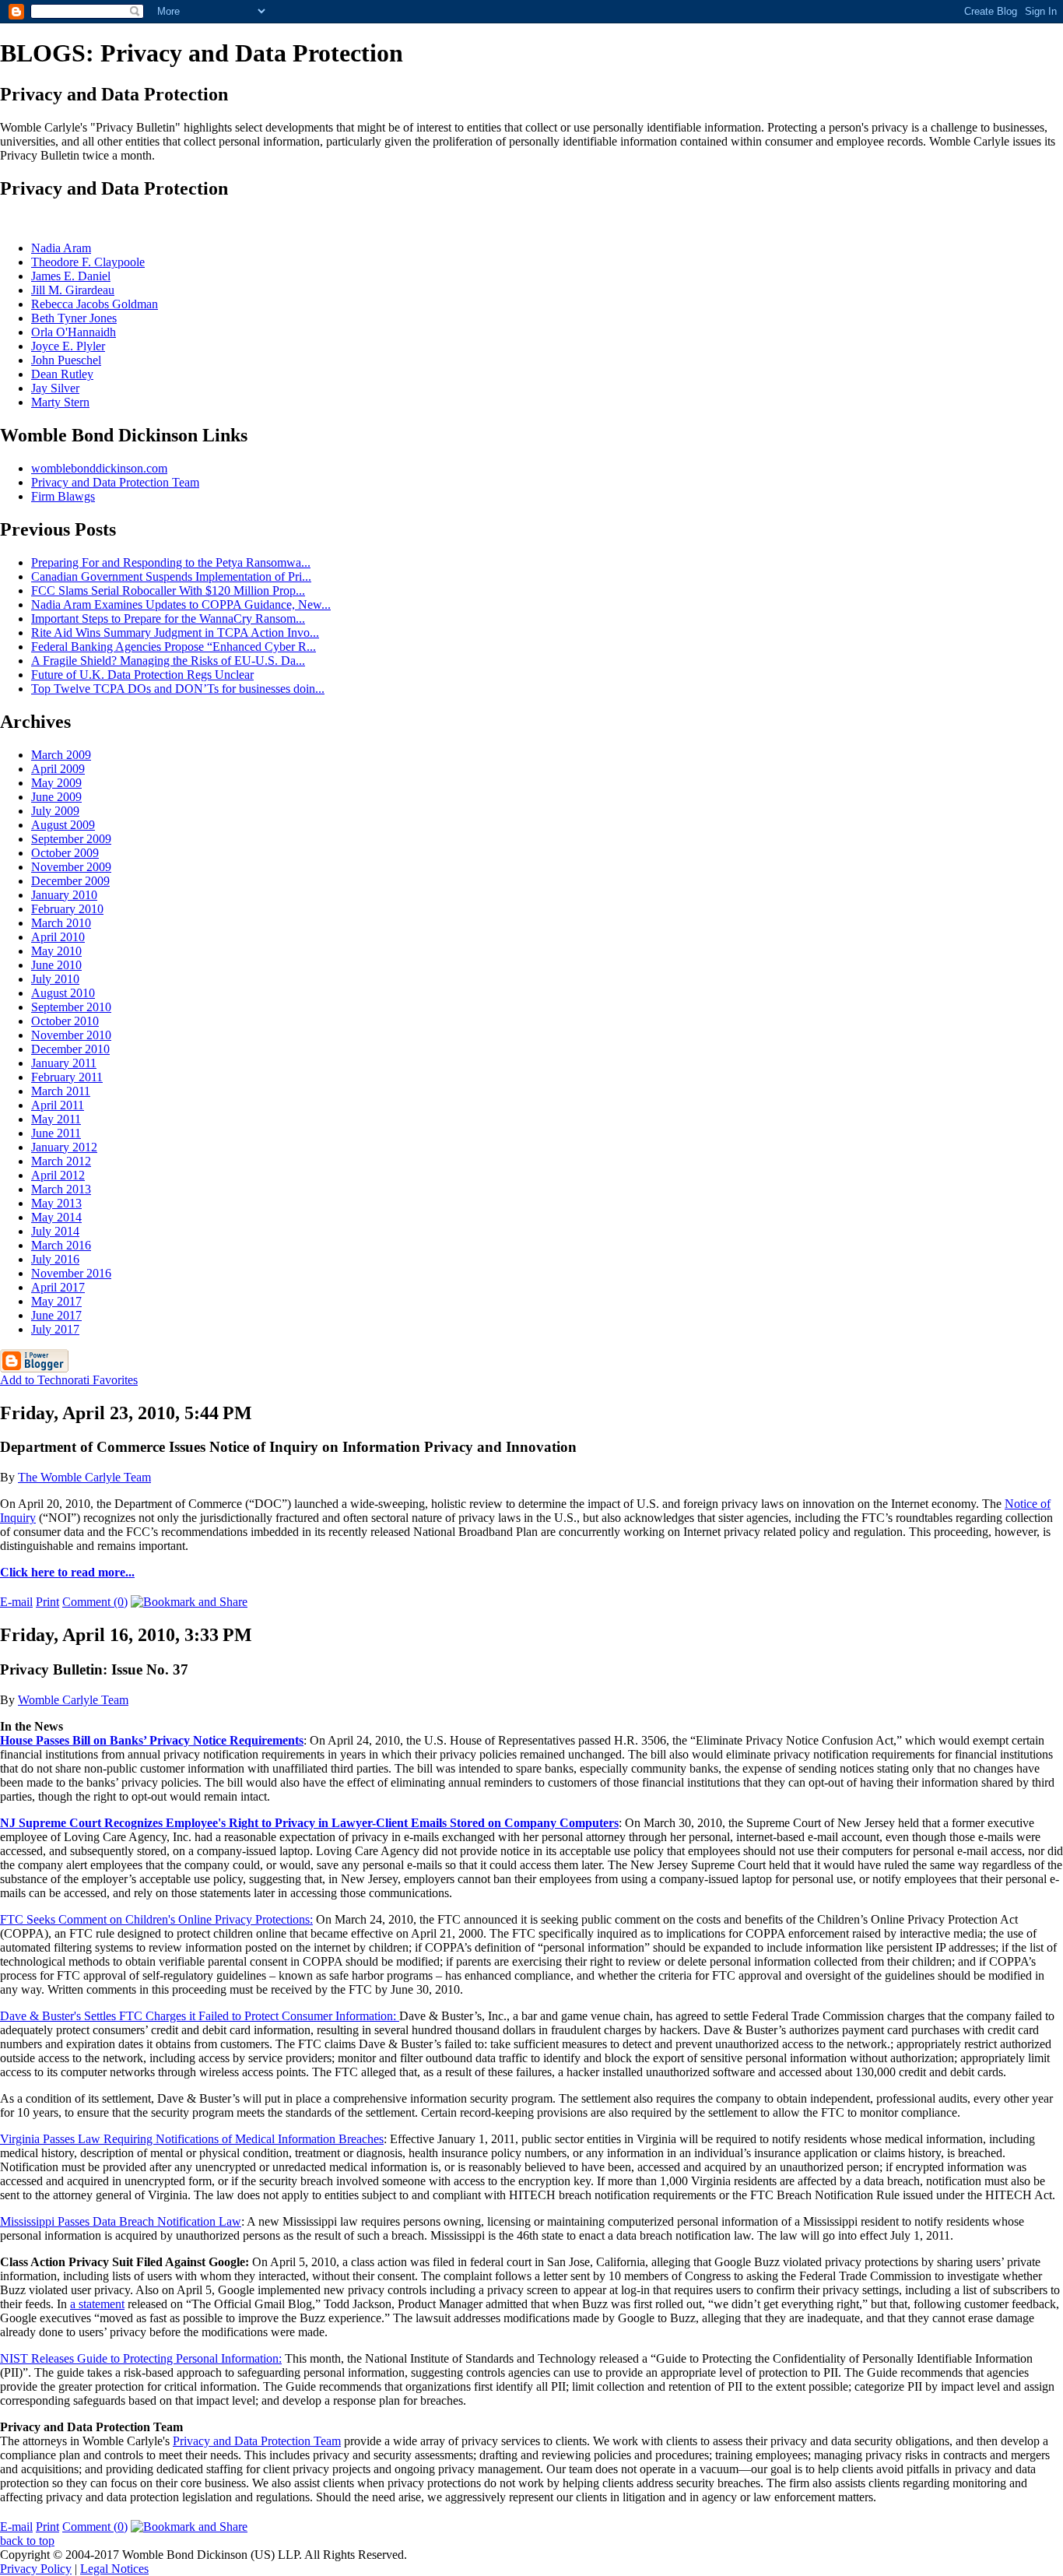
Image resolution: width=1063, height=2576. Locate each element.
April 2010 (58, 937)
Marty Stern (60, 402)
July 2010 (55, 979)
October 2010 (65, 1021)
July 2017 (55, 1329)
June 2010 (56, 965)
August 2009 (63, 825)
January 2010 (64, 895)
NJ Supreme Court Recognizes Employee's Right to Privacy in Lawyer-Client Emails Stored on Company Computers (309, 1823)
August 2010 (63, 993)
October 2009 (65, 853)
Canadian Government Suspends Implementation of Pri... (171, 576)
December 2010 (70, 1049)
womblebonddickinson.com (99, 468)
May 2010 (56, 951)
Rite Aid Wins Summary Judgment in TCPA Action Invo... (175, 633)
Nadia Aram (61, 248)
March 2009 (61, 755)
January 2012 (64, 1147)
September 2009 (71, 839)
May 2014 (56, 1217)
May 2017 (56, 1301)
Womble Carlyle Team (73, 1700)
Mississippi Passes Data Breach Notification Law (121, 2221)
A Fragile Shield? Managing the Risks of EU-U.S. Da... (168, 661)
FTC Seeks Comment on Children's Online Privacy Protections (155, 1919)
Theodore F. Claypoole (88, 262)
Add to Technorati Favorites (69, 1380)
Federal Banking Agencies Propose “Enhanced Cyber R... (174, 647)
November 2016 (71, 1273)
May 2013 (56, 1203)
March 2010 (61, 923)
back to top (27, 2541)
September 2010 (71, 1007)
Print (47, 1602)
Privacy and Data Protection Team (115, 482)
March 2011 (61, 1091)
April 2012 (58, 1175)
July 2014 (55, 1231)
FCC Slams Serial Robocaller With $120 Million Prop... (168, 590)
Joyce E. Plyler (68, 346)
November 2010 (71, 1035)
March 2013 (61, 1189)
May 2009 (56, 783)
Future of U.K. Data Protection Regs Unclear (142, 675)
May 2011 (56, 1119)
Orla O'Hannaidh (74, 332)
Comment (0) (95, 1602)
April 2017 (58, 1287)
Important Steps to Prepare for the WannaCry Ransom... (168, 619)
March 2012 (61, 1161)
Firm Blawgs (63, 496)
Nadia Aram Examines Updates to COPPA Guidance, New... (181, 604)
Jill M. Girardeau (73, 290)
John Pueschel (66, 360)
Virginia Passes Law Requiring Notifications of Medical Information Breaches (192, 2139)
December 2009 (70, 881)
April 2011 (58, 1105)
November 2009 (71, 867)
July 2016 (55, 1259)
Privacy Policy (36, 2569)
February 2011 (67, 1077)
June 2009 (56, 797)
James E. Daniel (71, 276)
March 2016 (61, 1245)
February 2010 (67, 909)
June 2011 (56, 1133)
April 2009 (58, 769)
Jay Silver (55, 388)
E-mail (16, 1602)
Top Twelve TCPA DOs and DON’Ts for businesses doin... (178, 689)
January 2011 (64, 1063)
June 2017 (56, 1315)
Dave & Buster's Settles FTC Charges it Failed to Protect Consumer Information (196, 2016)
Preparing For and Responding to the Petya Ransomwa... (171, 562)
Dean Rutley (62, 374)
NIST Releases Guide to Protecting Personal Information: (141, 2358)
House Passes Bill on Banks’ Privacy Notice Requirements (152, 1740)
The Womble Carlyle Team (84, 1477)
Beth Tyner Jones (74, 318)
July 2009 (55, 811)
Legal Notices (114, 2569)
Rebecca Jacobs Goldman (95, 304)
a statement (97, 2304)
